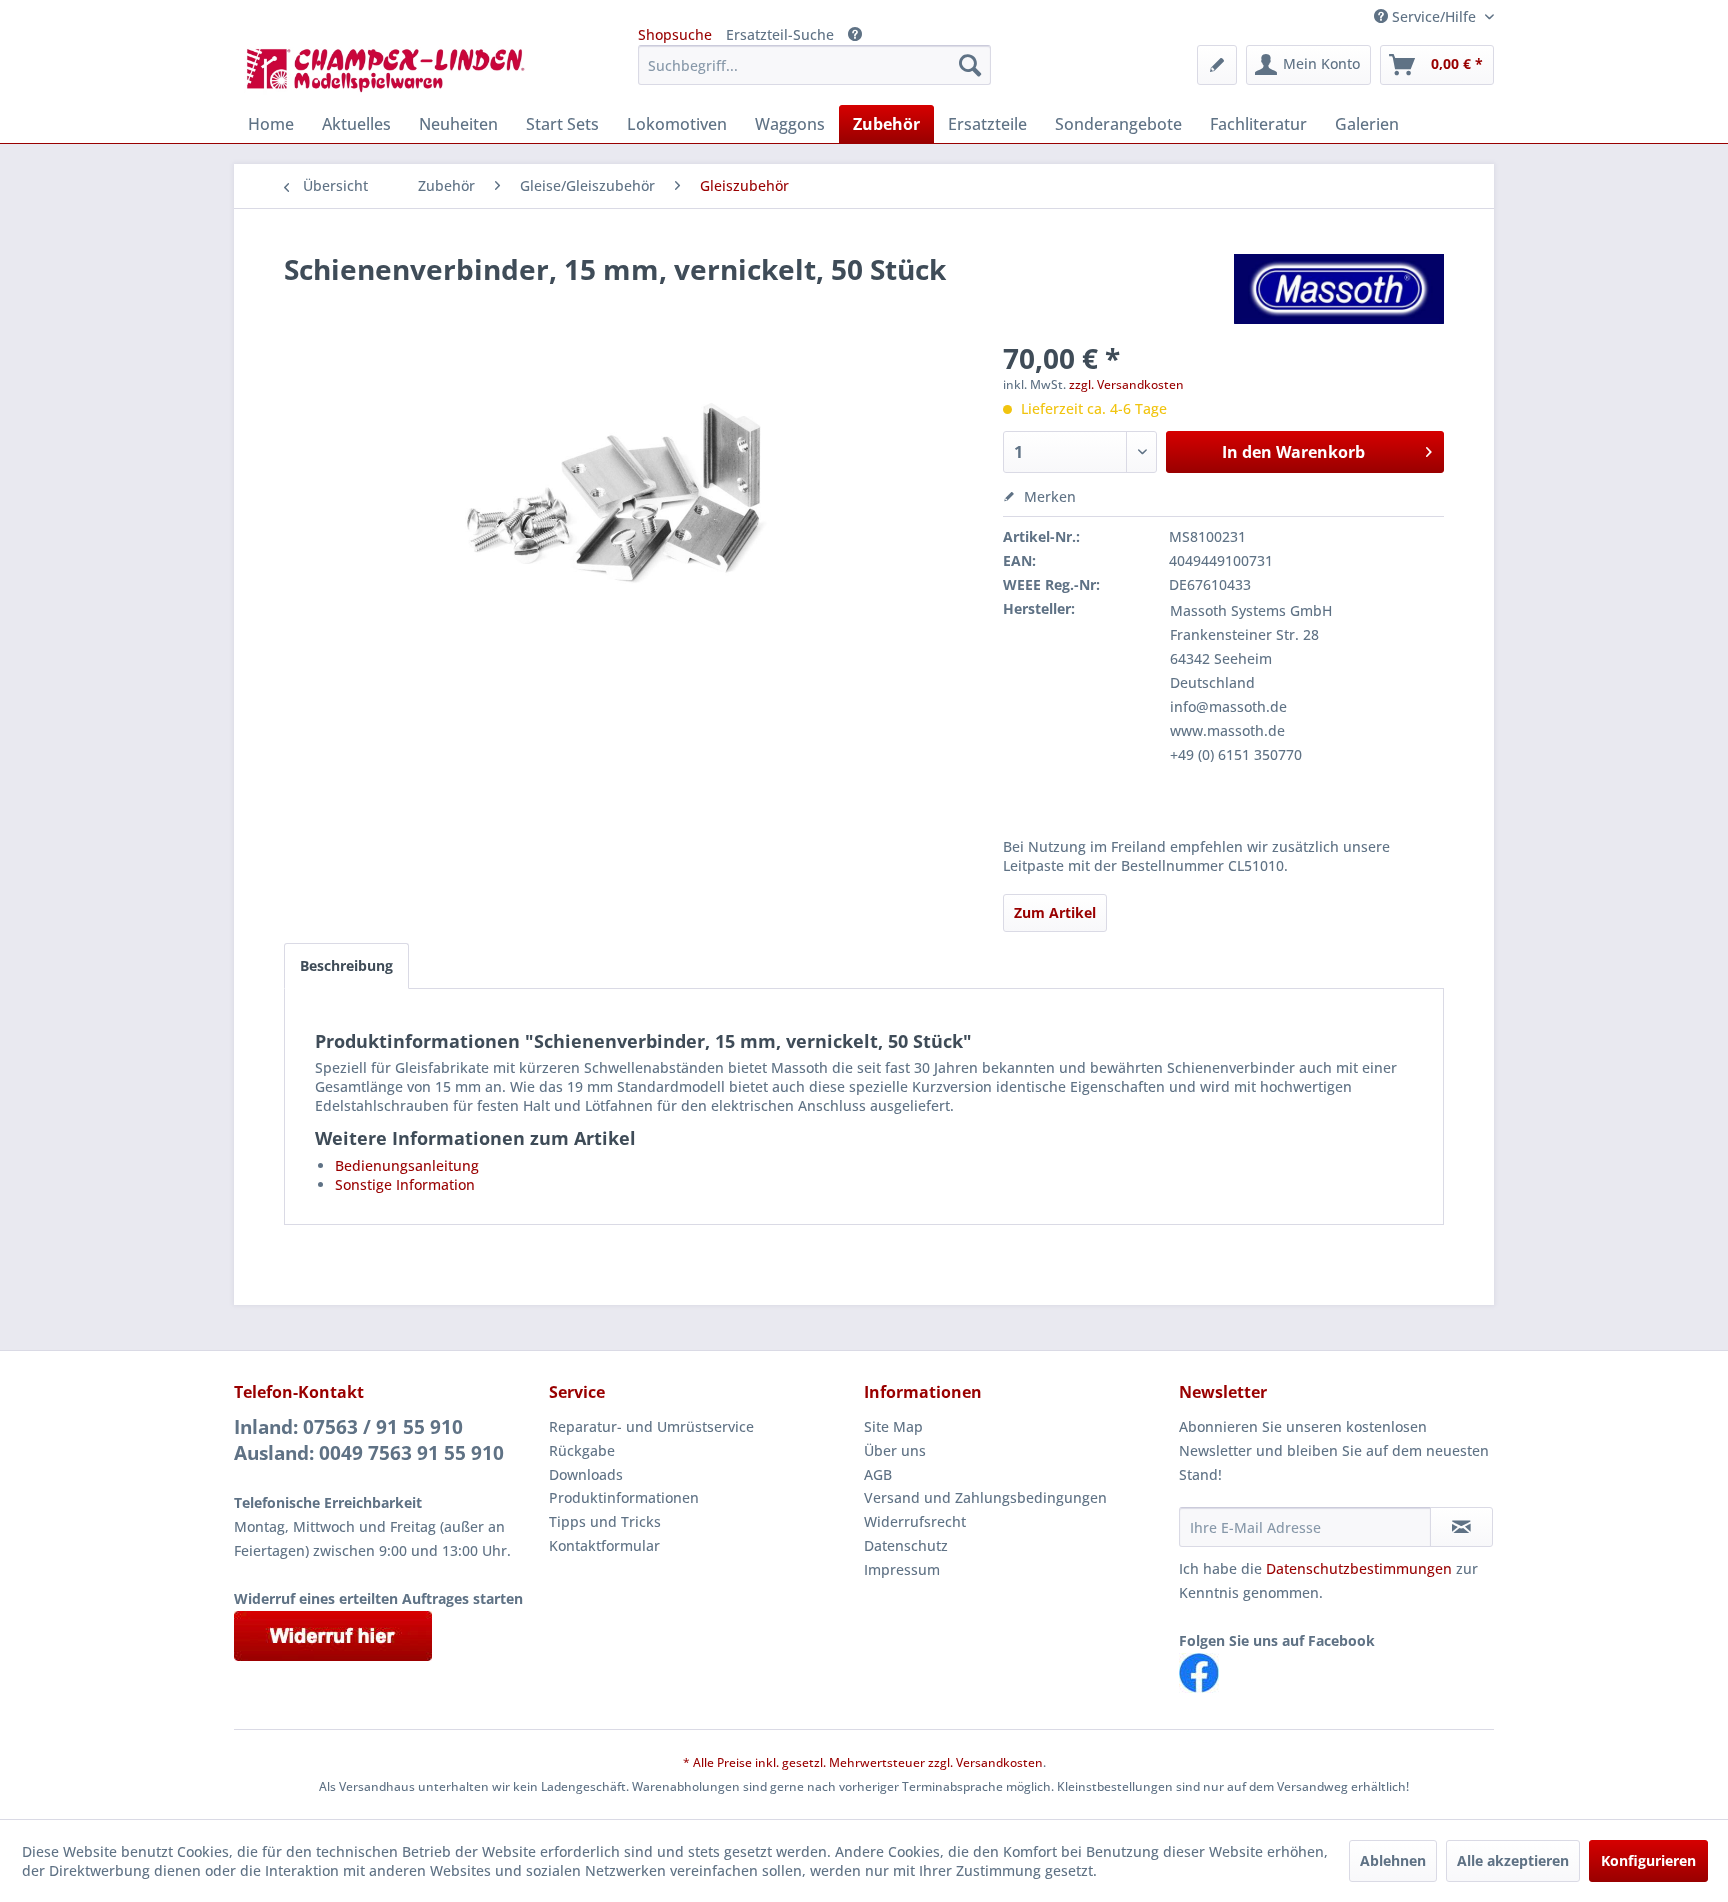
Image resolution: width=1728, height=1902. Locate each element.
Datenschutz (906, 1545)
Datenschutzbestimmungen (1359, 1568)
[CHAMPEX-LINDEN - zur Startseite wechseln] (392, 70)
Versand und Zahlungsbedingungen (985, 1497)
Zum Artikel (1055, 912)
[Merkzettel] (1217, 65)
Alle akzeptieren (1513, 1860)
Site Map (893, 1426)
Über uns (895, 1450)
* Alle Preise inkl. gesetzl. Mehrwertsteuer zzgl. (819, 1762)
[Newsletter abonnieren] (1461, 1527)
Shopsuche (675, 34)
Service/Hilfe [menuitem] (1434, 16)
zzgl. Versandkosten (1126, 384)
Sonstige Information (405, 1184)
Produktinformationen (624, 1497)
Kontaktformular (604, 1545)
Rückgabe (582, 1450)
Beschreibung (346, 965)
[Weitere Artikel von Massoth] (1339, 289)
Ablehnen (1393, 1860)
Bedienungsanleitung (407, 1165)
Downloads (586, 1474)
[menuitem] (814, 65)
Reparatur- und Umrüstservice (651, 1426)
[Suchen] (970, 65)
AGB (878, 1474)
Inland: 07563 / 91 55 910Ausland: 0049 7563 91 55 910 (369, 1440)
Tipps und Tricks (605, 1521)
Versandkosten (999, 1762)
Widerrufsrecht (915, 1521)
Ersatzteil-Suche (780, 34)
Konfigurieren (1648, 1860)
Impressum (902, 1569)
